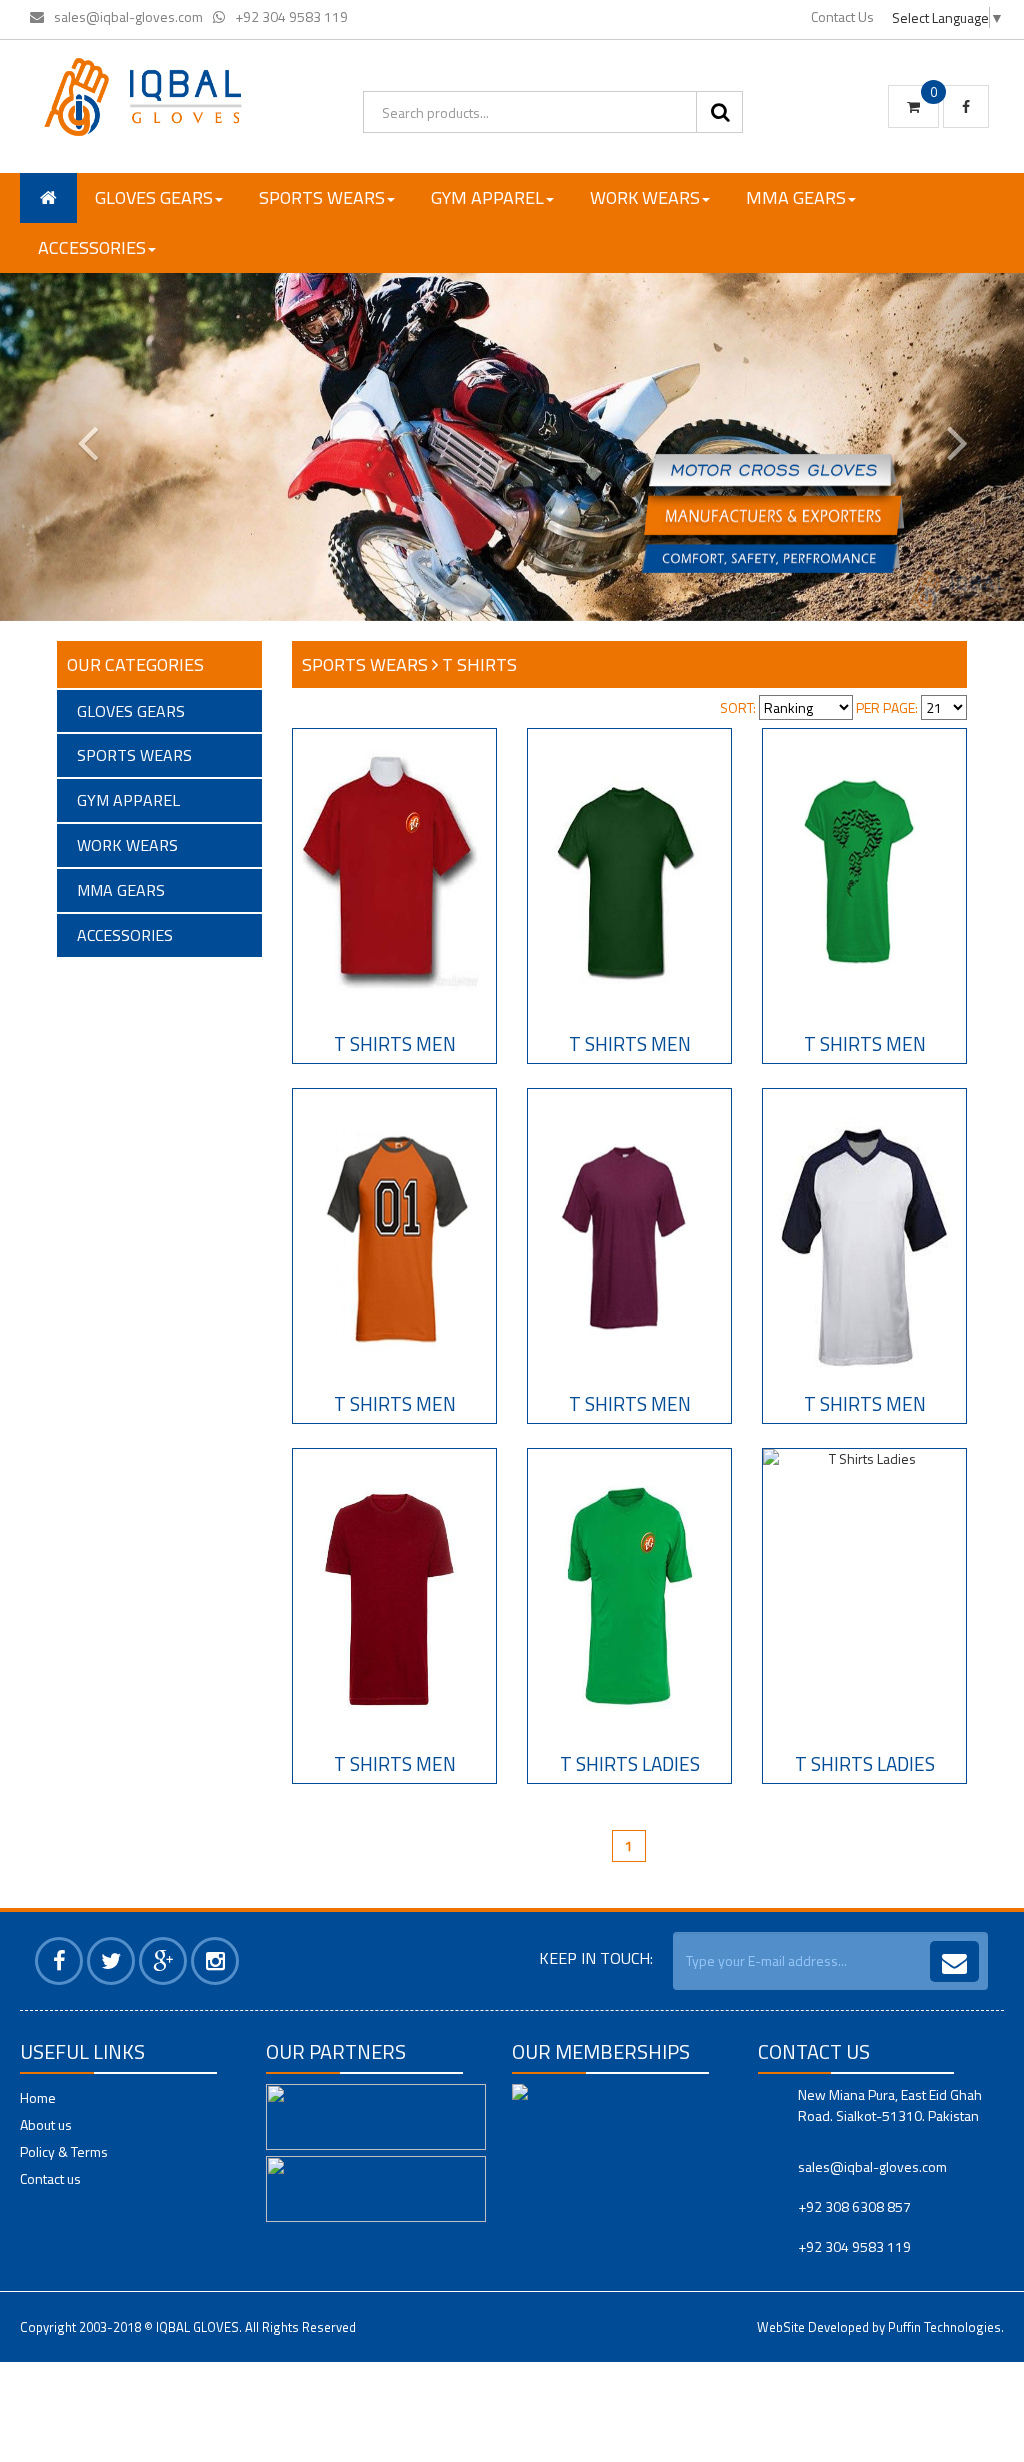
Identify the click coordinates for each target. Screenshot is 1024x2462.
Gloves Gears (154, 197)
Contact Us (842, 16)
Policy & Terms (64, 2151)
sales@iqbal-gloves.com (128, 16)
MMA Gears (796, 197)
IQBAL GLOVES (197, 2327)
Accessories (92, 247)
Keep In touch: (596, 1958)
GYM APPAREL (487, 197)
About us (46, 2124)
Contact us (50, 2178)
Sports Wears (322, 197)
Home (38, 2097)
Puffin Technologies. (946, 2327)
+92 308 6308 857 (854, 2206)
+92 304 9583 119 (291, 16)
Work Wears (645, 197)
